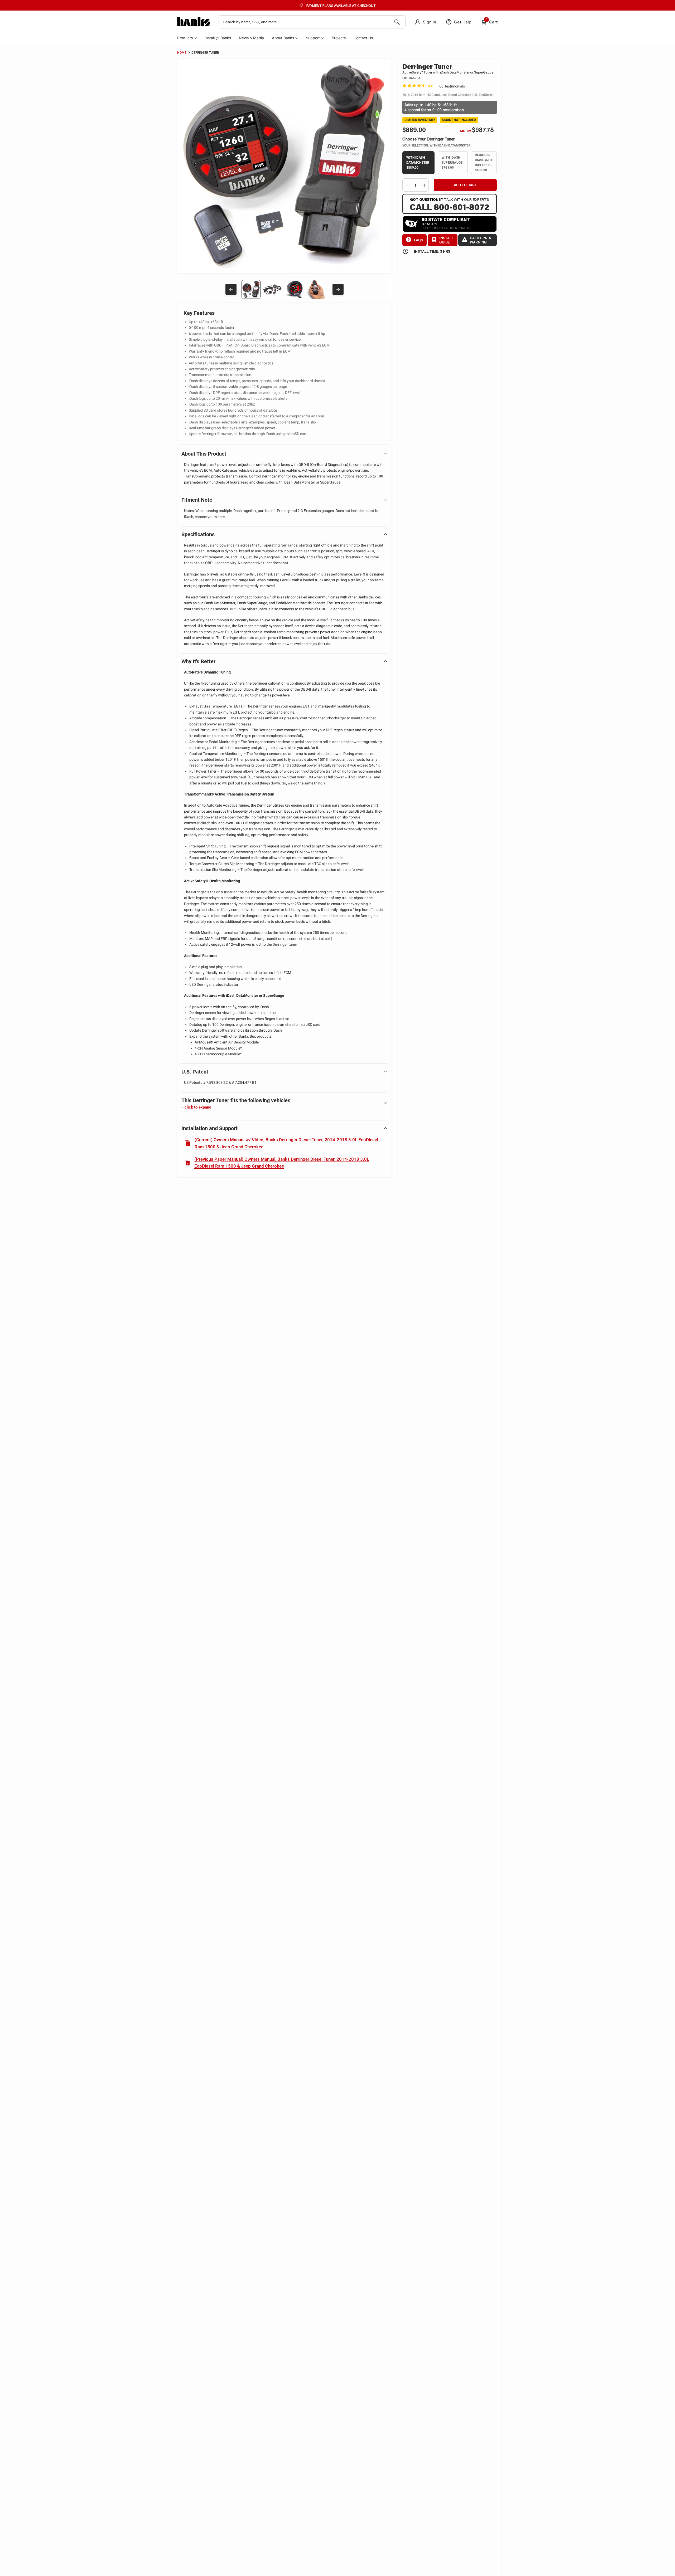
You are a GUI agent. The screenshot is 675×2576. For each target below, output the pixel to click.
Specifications (198, 534)
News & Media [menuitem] (251, 38)
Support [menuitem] (313, 38)
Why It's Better (198, 661)
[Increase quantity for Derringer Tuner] (424, 185)
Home (182, 53)
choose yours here (210, 517)
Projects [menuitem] (339, 38)
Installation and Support (209, 1128)
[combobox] (312, 22)
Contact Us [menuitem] (363, 38)
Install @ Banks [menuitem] (218, 38)
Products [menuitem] (185, 38)
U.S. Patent (195, 1072)
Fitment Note (197, 500)
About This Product (204, 454)
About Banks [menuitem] (283, 38)
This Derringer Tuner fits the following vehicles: (237, 1103)
